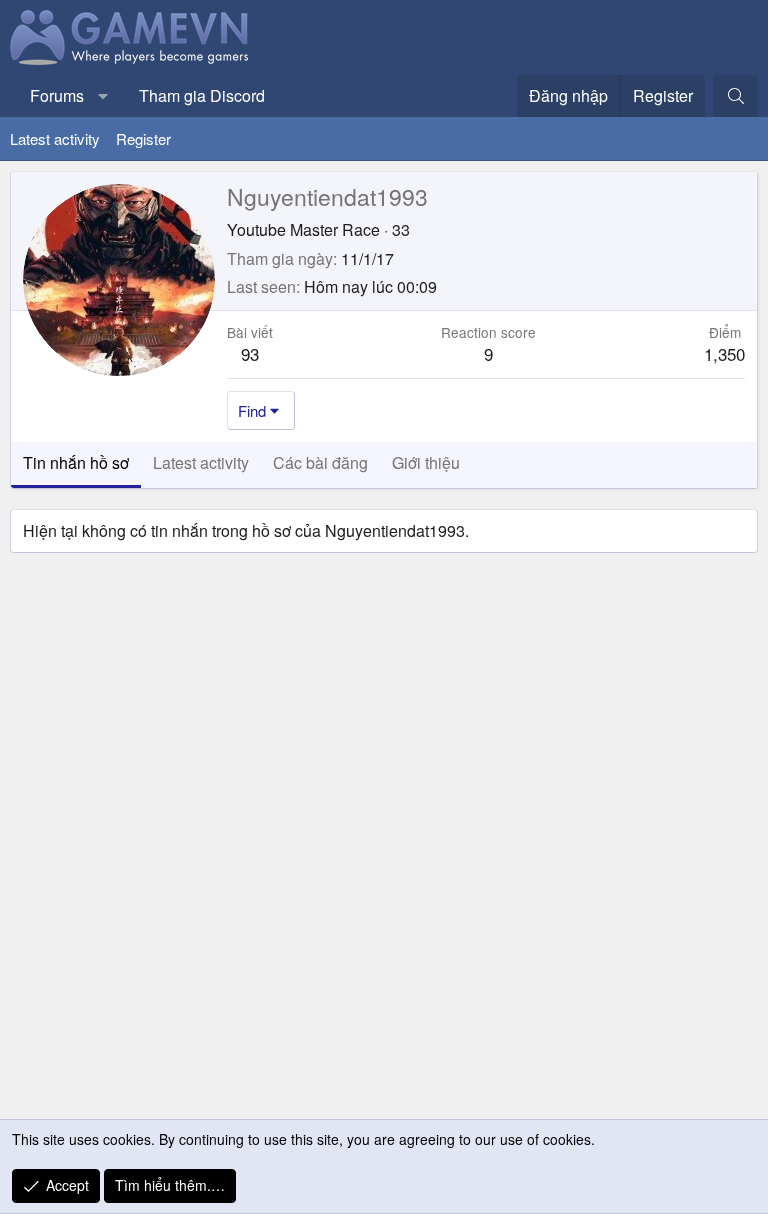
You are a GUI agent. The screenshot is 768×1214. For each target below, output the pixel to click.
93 (250, 353)
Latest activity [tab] (201, 462)
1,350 (724, 353)
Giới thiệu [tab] (426, 462)
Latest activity (55, 138)
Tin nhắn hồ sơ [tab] (76, 462)
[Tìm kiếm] (735, 96)
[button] (103, 96)
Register (143, 138)
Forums (57, 95)
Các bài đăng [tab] (320, 462)
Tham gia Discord (202, 95)
